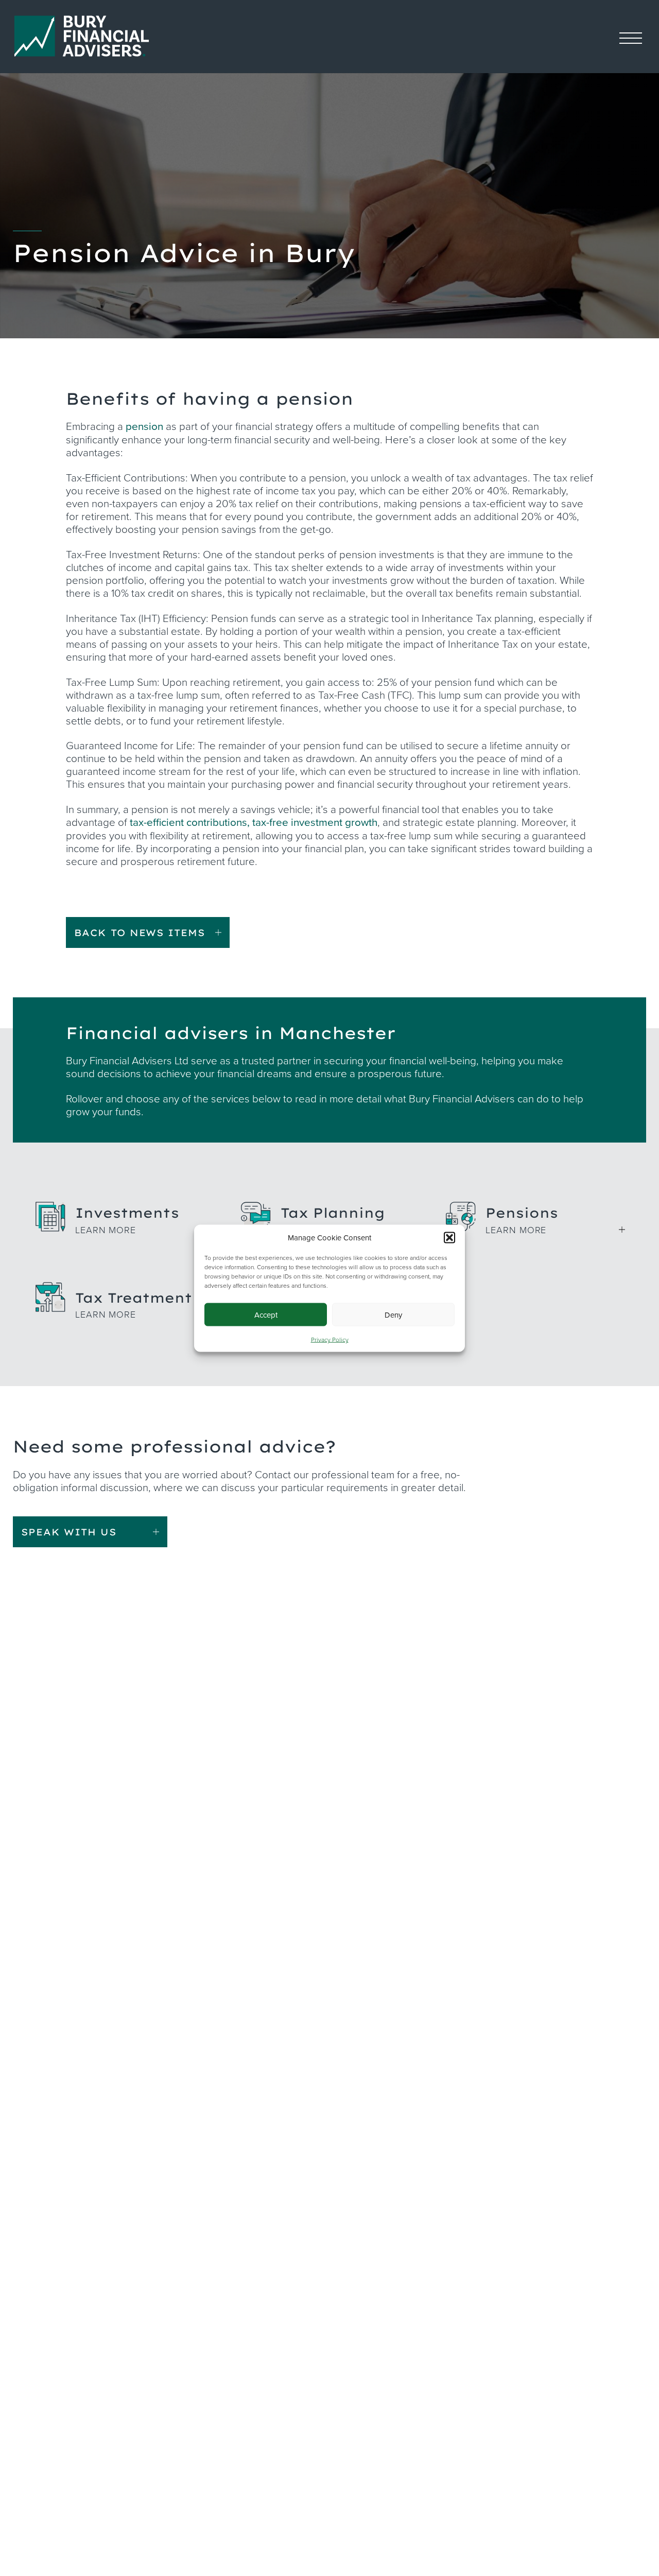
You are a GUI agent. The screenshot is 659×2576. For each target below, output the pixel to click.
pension (144, 426)
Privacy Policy (330, 1339)
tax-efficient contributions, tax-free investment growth (254, 822)
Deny (393, 1314)
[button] (449, 1237)
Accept (266, 1314)
